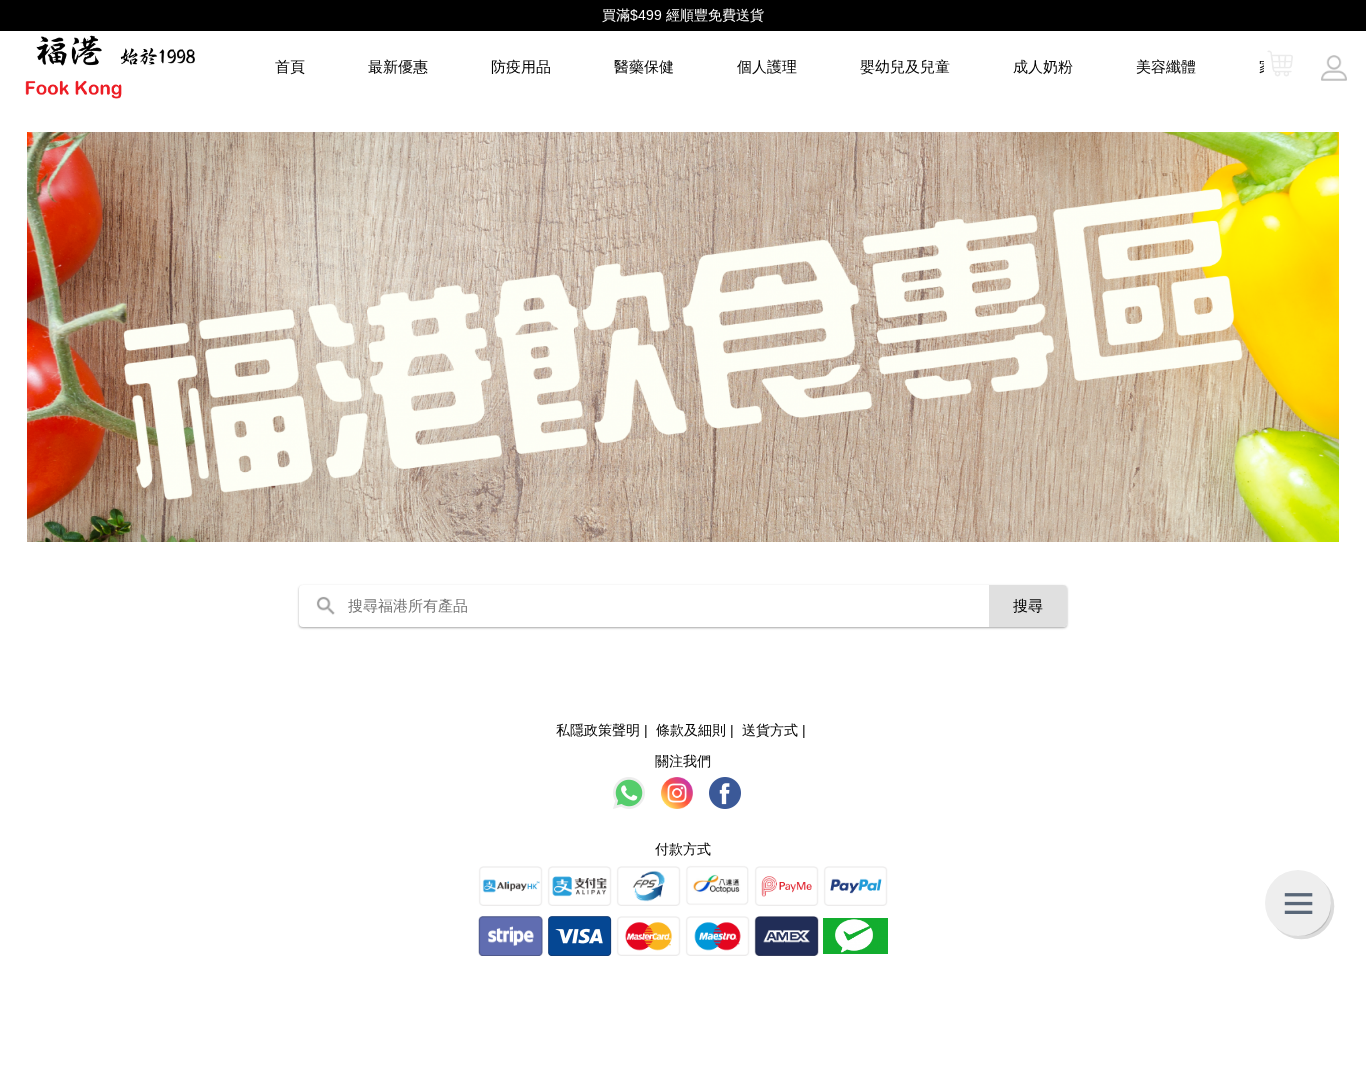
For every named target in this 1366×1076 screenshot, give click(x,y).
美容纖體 (1166, 66)
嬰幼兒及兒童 (905, 66)
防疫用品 (521, 66)
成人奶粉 (1043, 66)
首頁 (290, 66)
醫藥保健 (644, 66)
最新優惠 (398, 66)
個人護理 (767, 66)
